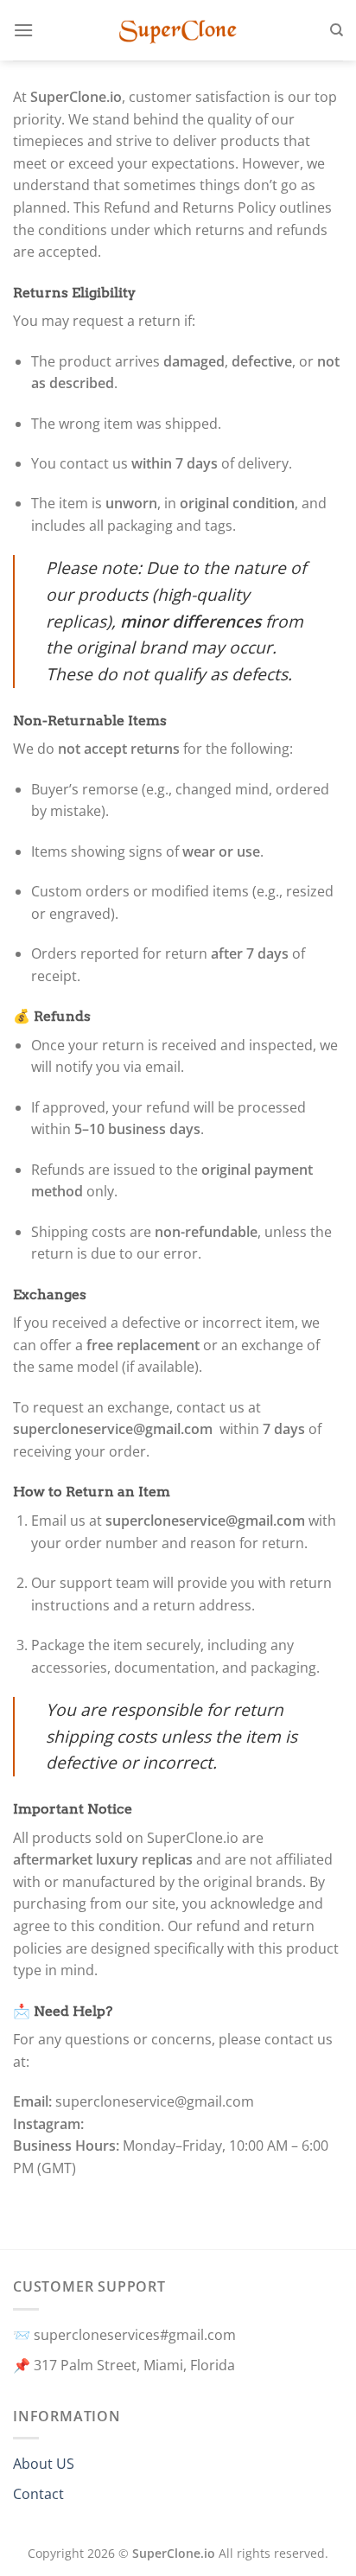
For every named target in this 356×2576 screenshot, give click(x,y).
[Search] (337, 30)
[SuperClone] (178, 30)
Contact (38, 2494)
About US (44, 2464)
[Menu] (23, 30)
